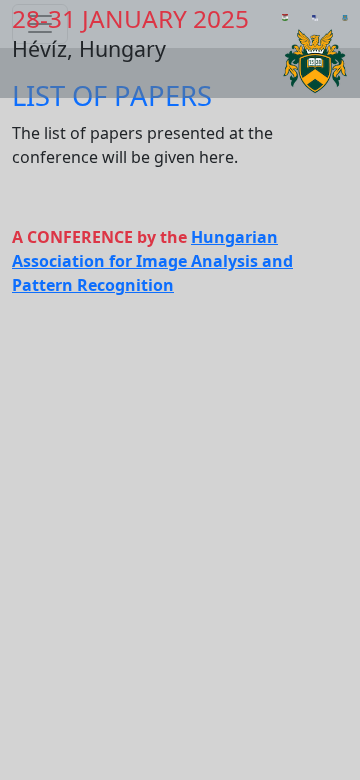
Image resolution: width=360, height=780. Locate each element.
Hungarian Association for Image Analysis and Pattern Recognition (152, 261)
